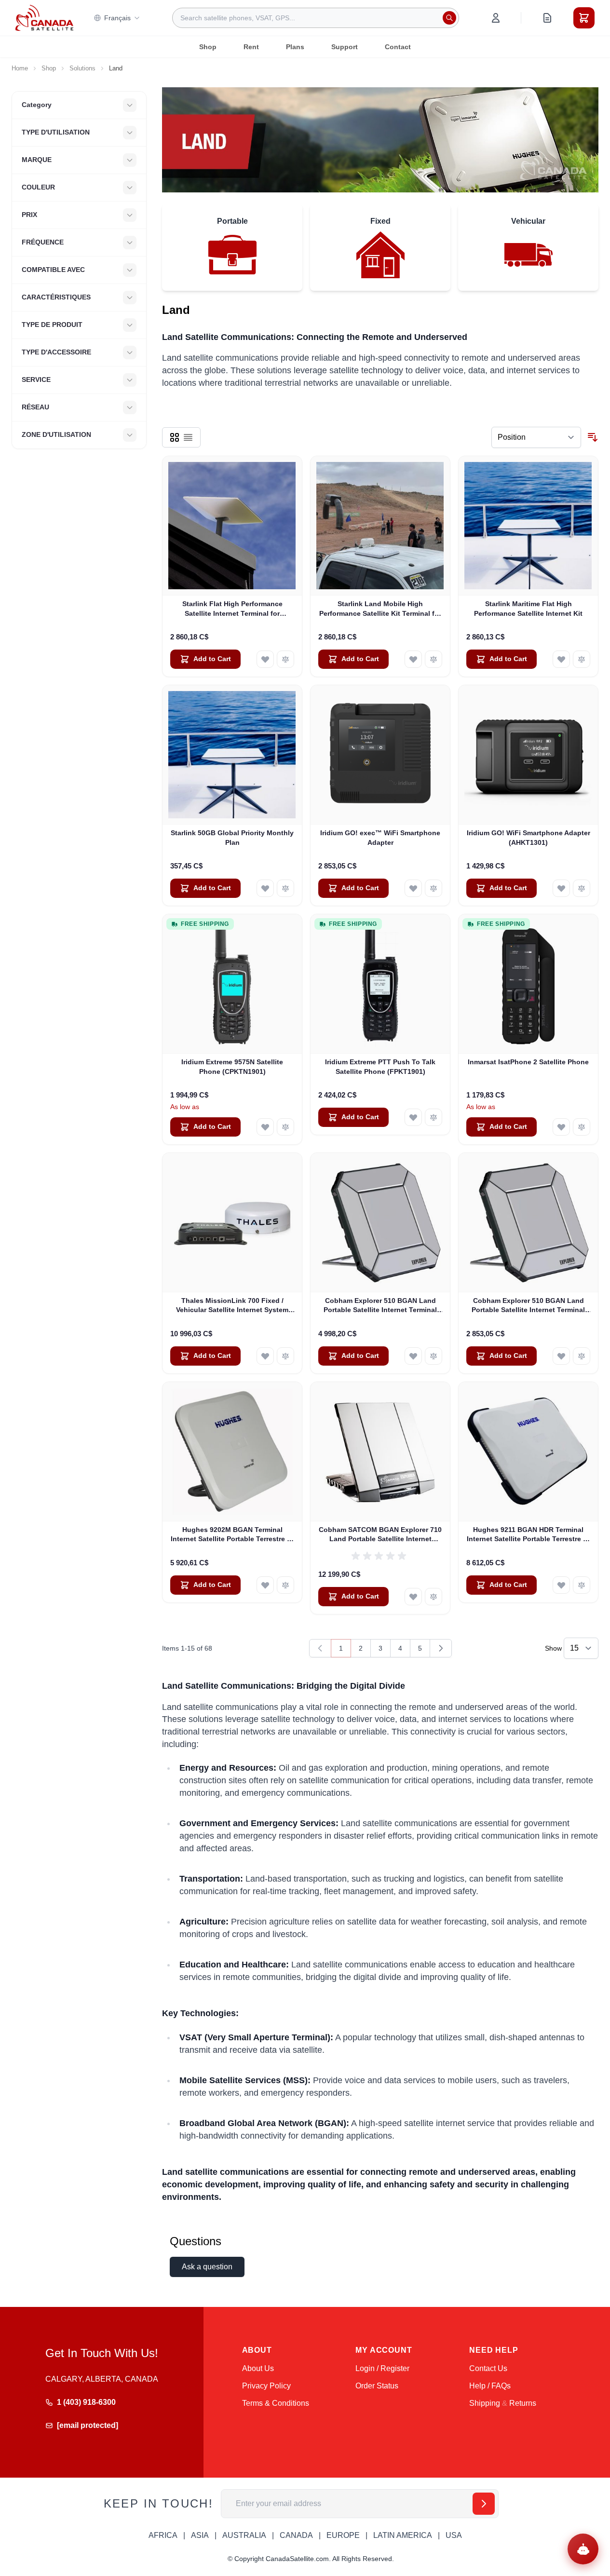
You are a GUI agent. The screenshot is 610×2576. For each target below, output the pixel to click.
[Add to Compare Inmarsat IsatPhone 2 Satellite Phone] (582, 1127)
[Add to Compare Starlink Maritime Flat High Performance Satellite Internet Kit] (582, 659)
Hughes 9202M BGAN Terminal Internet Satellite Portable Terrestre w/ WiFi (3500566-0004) (232, 1535)
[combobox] (316, 18)
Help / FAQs (490, 2386)
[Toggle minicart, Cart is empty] (584, 18)
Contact (398, 47)
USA (454, 2535)
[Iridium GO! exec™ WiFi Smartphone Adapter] (380, 755)
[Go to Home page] (44, 18)
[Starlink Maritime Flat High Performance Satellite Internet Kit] (528, 526)
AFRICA (163, 2535)
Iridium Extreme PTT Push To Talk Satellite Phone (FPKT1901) (380, 1066)
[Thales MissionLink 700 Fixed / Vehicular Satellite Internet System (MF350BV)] (232, 1223)
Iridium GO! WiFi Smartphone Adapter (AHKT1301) (529, 837)
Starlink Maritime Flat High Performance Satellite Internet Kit (528, 608)
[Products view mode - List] (188, 437)
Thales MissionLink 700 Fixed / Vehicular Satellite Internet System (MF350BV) (232, 1306)
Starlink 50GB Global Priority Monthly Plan (232, 837)
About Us (258, 2368)
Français (117, 18)
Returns (523, 2403)
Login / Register (382, 2368)
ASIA (200, 2535)
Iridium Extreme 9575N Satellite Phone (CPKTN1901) (232, 1066)
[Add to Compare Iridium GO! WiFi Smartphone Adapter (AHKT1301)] (582, 888)
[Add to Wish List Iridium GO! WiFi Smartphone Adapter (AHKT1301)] (561, 888)
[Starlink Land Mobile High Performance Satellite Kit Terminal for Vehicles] (380, 526)
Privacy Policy (266, 2386)
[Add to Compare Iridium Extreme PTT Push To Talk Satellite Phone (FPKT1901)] (434, 1117)
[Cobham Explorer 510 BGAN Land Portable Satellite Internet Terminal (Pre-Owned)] (528, 1223)
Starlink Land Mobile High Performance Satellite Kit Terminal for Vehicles (380, 609)
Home (20, 68)
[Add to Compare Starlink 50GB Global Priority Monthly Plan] (285, 888)
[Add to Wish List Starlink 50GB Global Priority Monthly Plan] (265, 888)
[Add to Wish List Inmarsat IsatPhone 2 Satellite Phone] (561, 1127)
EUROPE (343, 2535)
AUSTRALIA (244, 2535)
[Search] (449, 18)
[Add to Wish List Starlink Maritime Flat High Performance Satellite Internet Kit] (561, 659)
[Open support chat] (583, 2549)
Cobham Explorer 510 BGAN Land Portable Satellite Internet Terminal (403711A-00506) (380, 1306)
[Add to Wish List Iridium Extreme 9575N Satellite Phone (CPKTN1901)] (265, 1127)
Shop (208, 47)
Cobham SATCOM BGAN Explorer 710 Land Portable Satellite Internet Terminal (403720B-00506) (380, 1535)
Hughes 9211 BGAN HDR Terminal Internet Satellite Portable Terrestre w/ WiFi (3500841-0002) (529, 1535)
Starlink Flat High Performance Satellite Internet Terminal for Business (232, 609)
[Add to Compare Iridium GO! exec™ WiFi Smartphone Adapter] (434, 888)
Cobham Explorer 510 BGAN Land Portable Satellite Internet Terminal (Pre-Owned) (528, 1306)
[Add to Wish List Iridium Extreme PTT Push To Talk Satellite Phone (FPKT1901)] (413, 1117)
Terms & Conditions (276, 2403)
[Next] (441, 1648)
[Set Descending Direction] (593, 437)
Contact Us (488, 2368)
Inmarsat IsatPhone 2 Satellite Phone (528, 1062)
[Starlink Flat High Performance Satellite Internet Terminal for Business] (232, 526)
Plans (295, 47)
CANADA (296, 2535)
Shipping (485, 2403)
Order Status (377, 2386)
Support (345, 47)
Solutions (82, 68)
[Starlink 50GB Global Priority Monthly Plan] (232, 755)
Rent (251, 47)
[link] (320, 1648)
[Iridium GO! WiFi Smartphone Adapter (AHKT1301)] (528, 755)
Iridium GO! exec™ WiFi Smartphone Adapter (380, 837)
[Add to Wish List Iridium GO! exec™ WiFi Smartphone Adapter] (413, 888)
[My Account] (496, 18)
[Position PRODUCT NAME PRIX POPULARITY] (536, 437)
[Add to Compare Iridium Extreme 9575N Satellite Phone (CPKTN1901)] (285, 1127)
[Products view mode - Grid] (175, 437)
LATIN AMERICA (403, 2535)
